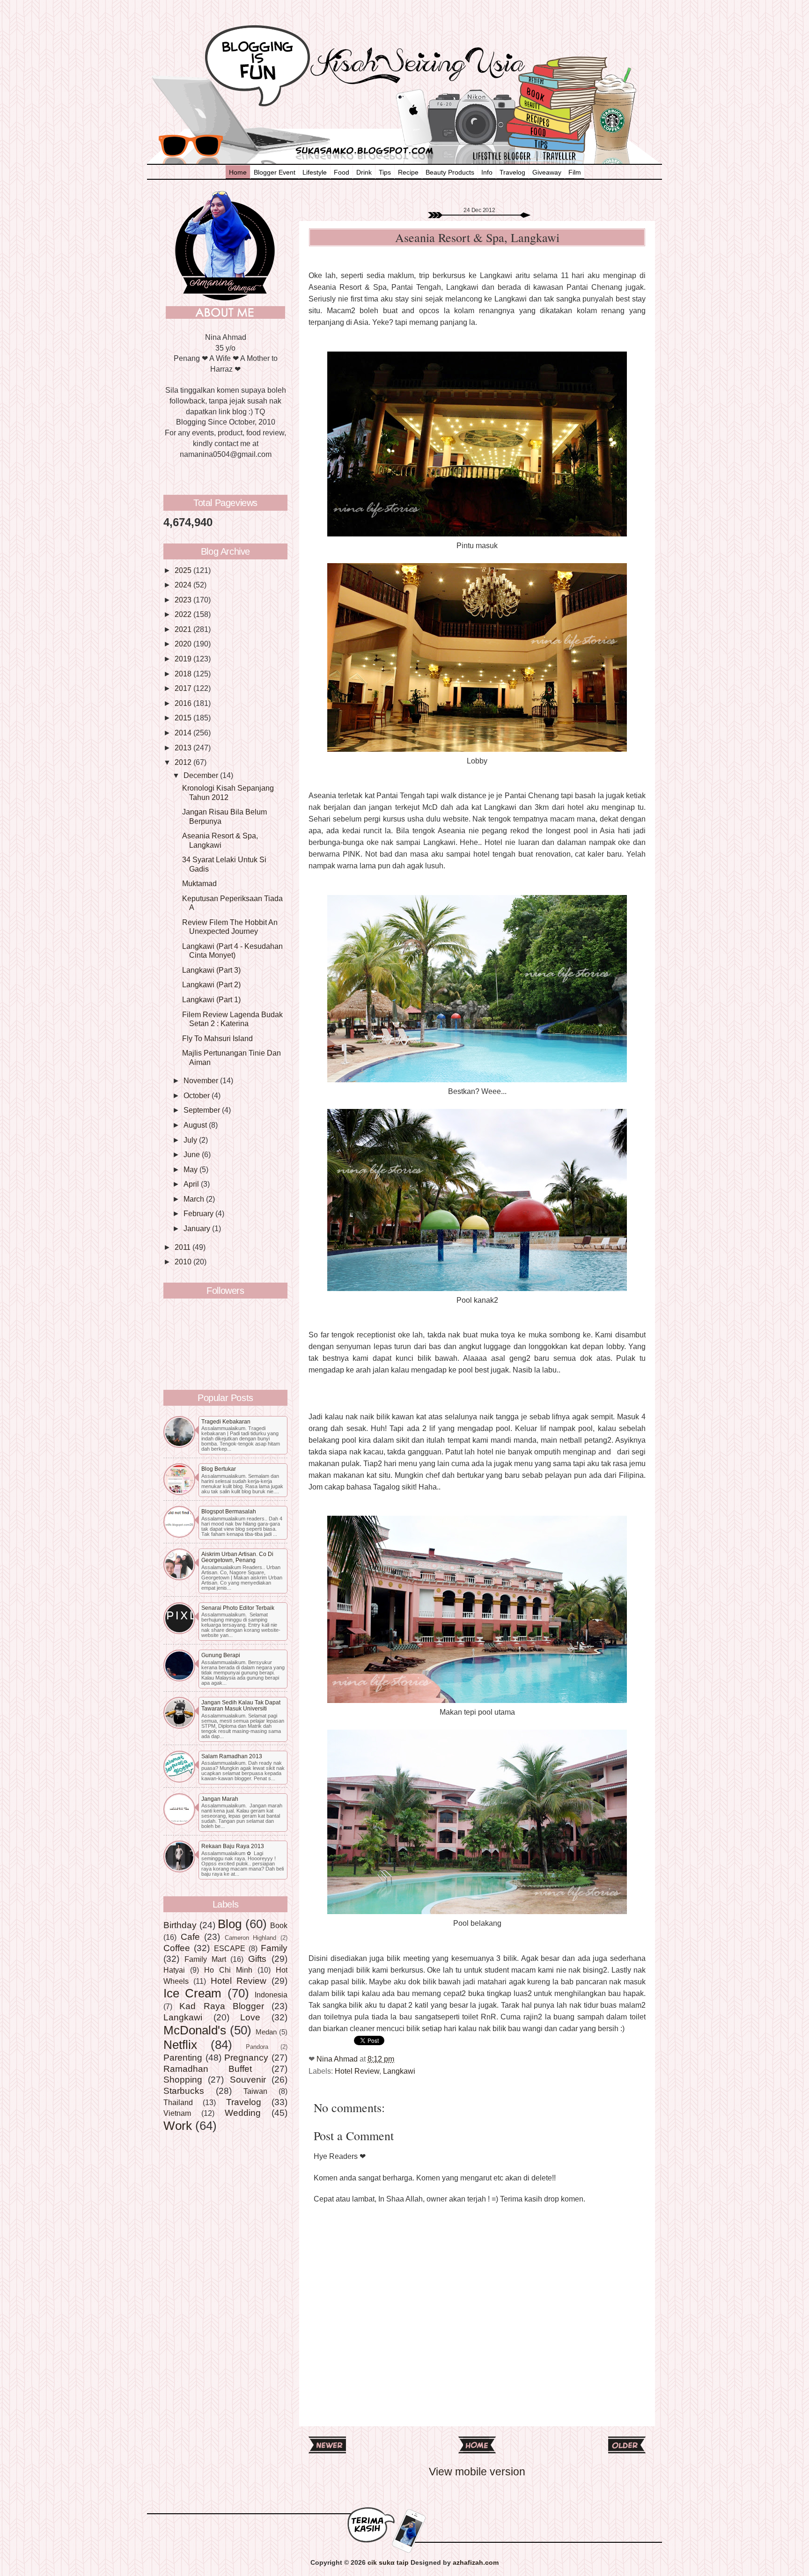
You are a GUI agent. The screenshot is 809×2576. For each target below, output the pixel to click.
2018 (184, 674)
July (191, 1140)
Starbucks (184, 2091)
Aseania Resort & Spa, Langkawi (220, 840)
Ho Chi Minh (228, 1970)
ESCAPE (230, 1948)
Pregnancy (246, 2057)
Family (274, 1948)
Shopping (183, 2079)
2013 (184, 748)
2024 (184, 585)
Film (575, 172)
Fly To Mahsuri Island (217, 1038)
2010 (184, 1262)
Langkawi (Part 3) (211, 970)
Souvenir (248, 2079)
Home (238, 172)
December (202, 775)
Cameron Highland (251, 1938)
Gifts (257, 1959)
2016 (184, 703)
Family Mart (205, 1959)
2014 (184, 733)
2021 (184, 629)
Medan (266, 2032)
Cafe (190, 1937)
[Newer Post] (327, 2450)
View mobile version (477, 2472)
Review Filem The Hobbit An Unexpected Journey (230, 927)
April (192, 1184)
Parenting (183, 2057)
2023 (184, 600)
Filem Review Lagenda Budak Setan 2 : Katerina (232, 1019)
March (195, 1199)
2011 (184, 1247)
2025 (184, 570)
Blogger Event (275, 172)
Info (487, 172)
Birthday (180, 1925)
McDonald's (195, 2030)
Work (178, 2126)
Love (250, 2017)
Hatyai (174, 1970)
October (198, 1095)
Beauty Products (450, 172)
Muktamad (199, 883)
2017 (184, 688)
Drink (364, 172)
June (193, 1154)
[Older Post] (627, 2450)
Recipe (408, 172)
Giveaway (547, 172)
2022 (184, 614)
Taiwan (255, 2091)
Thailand (178, 2102)
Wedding (243, 2113)
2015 (184, 718)
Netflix (180, 2045)
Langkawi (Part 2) (211, 984)
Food (342, 172)
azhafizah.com (476, 2563)
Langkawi (399, 2071)
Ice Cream (192, 1993)
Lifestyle (315, 172)
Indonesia (271, 1995)
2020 (184, 644)
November (202, 1080)
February (199, 1213)
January (198, 1228)
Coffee (177, 1948)
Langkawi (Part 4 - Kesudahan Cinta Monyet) (232, 950)
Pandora (257, 2047)
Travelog (512, 172)
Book (279, 1925)
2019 (184, 659)
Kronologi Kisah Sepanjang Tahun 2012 (228, 792)
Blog (230, 1924)
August (196, 1125)
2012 (184, 762)
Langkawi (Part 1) (211, 999)
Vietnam (177, 2113)
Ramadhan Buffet (208, 2069)
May (191, 1169)
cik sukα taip (388, 2563)
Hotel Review (357, 2071)
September (203, 1110)
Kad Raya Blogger (222, 2006)
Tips (385, 172)
